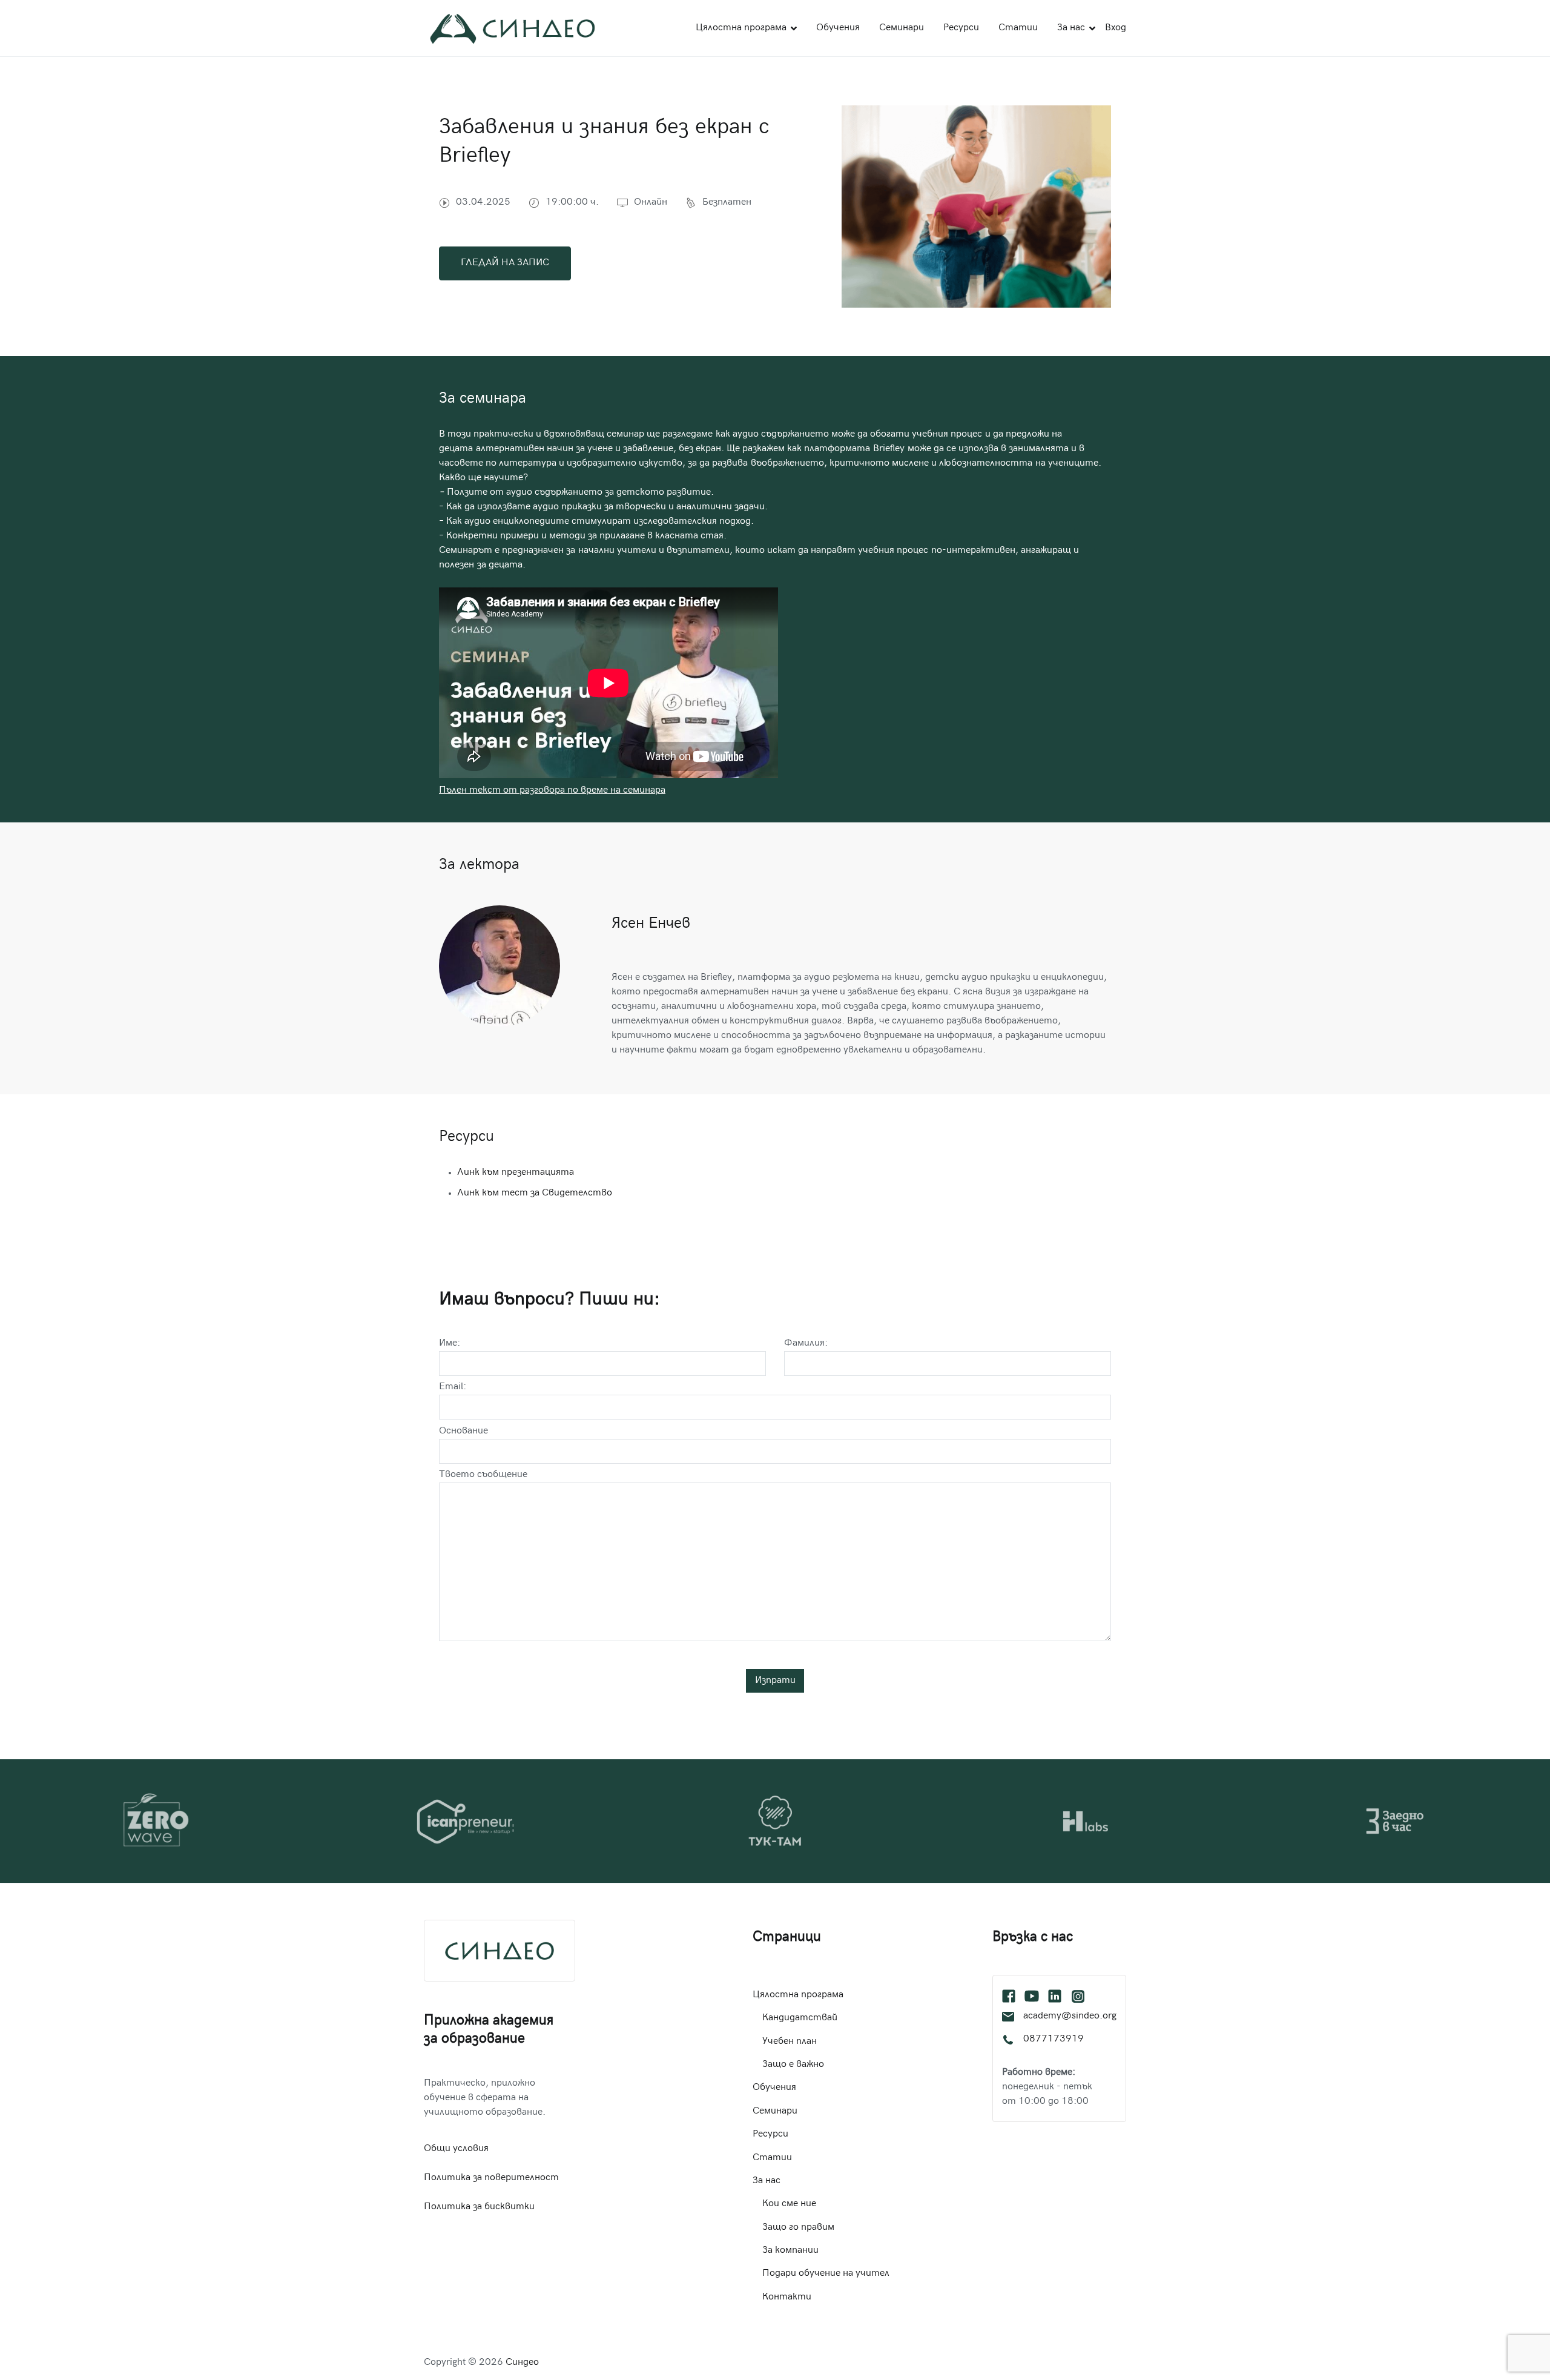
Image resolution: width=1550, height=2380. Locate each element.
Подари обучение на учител (826, 2274)
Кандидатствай (800, 2018)
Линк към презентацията (516, 1173)
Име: (450, 1344)
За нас (1071, 28)
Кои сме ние (789, 2204)
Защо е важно (793, 2065)
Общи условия (456, 2149)
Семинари (902, 28)
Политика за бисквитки (479, 2207)
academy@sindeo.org (1070, 2016)
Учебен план (790, 2042)
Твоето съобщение (483, 1475)
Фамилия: (806, 1344)
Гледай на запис (505, 263)
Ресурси (961, 28)
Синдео (522, 2363)
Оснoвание (463, 1431)
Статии (1018, 28)
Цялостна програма (741, 28)
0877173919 (1054, 2039)
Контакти (787, 2297)
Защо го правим (798, 2228)
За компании (790, 2251)
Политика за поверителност (491, 2178)
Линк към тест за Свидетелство (535, 1193)
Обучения (838, 28)
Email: (453, 1387)
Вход (1116, 28)
